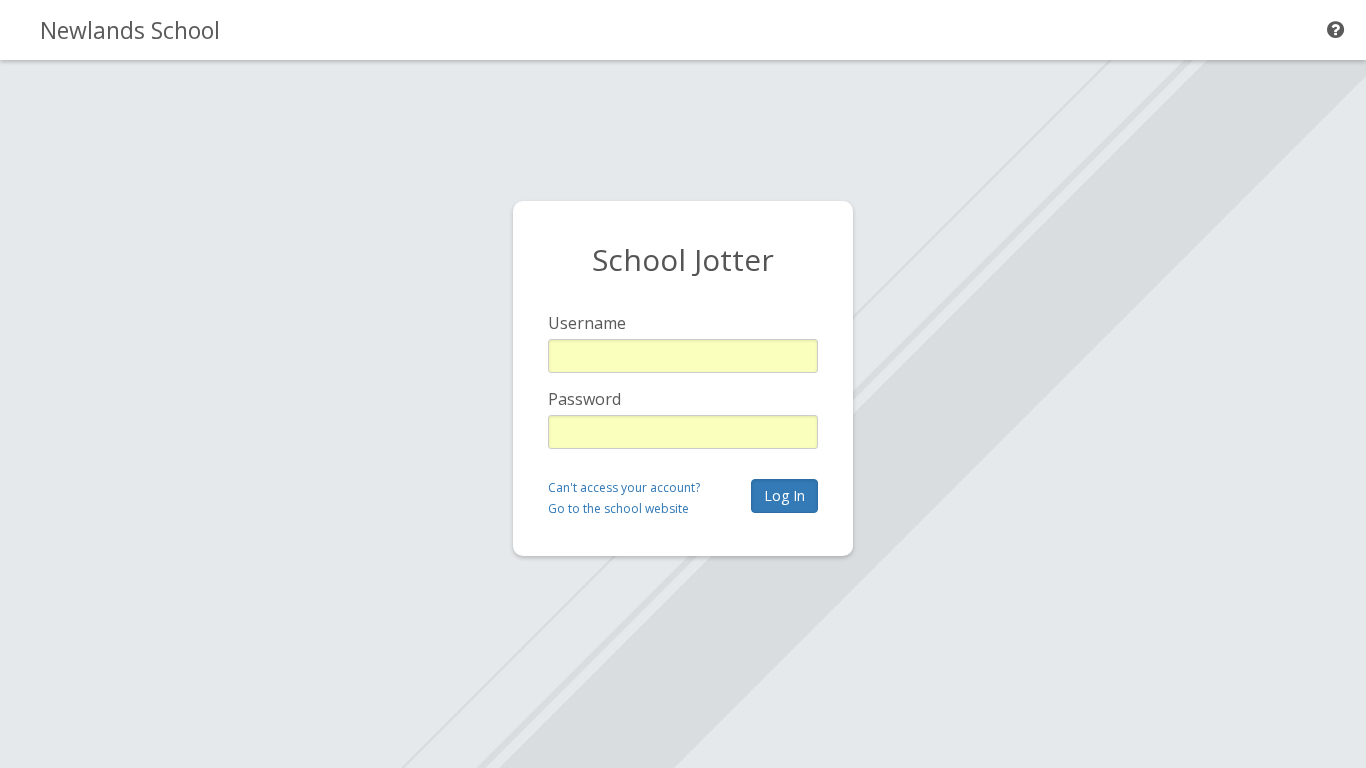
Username (587, 323)
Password (584, 399)
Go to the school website (618, 508)
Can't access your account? (624, 487)
